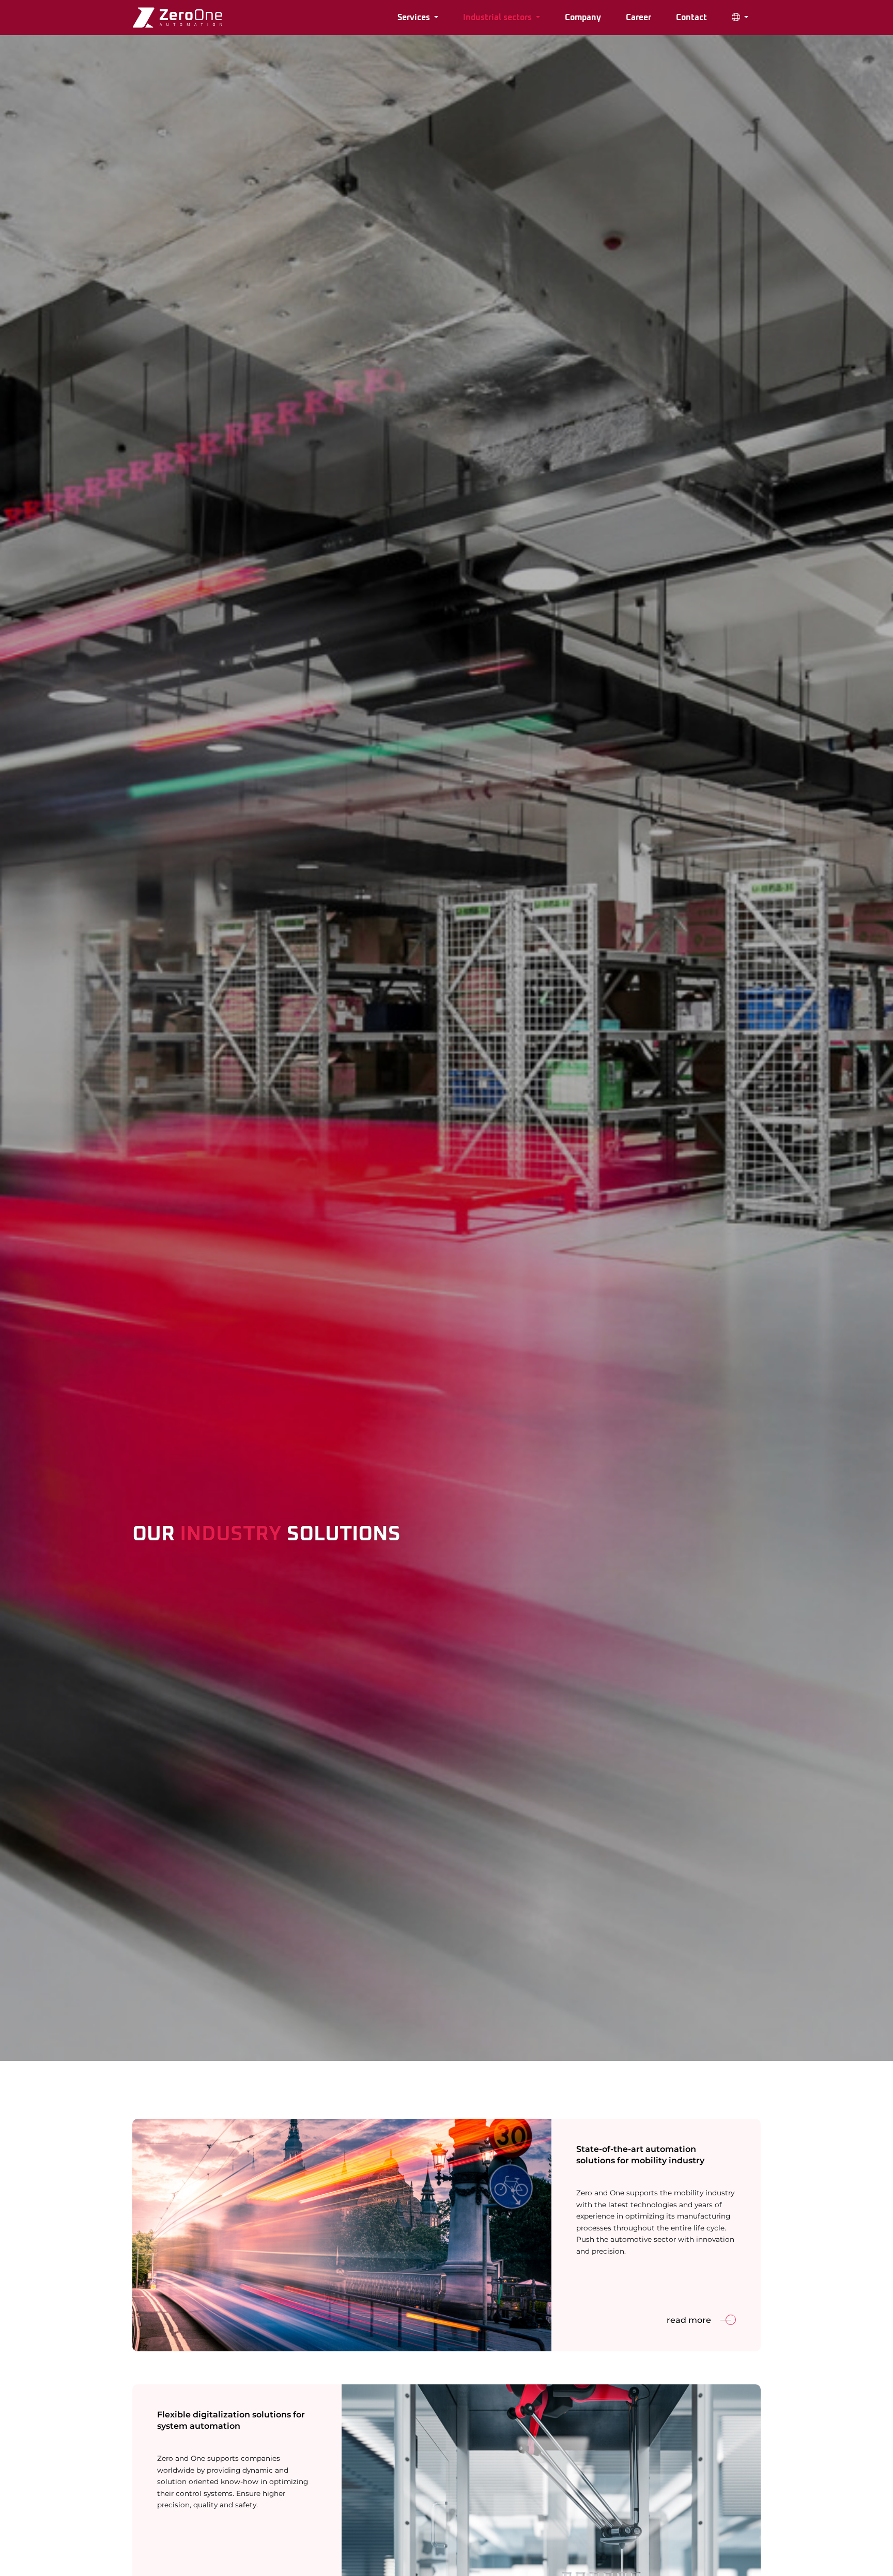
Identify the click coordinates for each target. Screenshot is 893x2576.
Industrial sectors (498, 18)
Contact (691, 18)
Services (415, 18)
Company (583, 18)
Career (638, 18)
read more (689, 2320)
